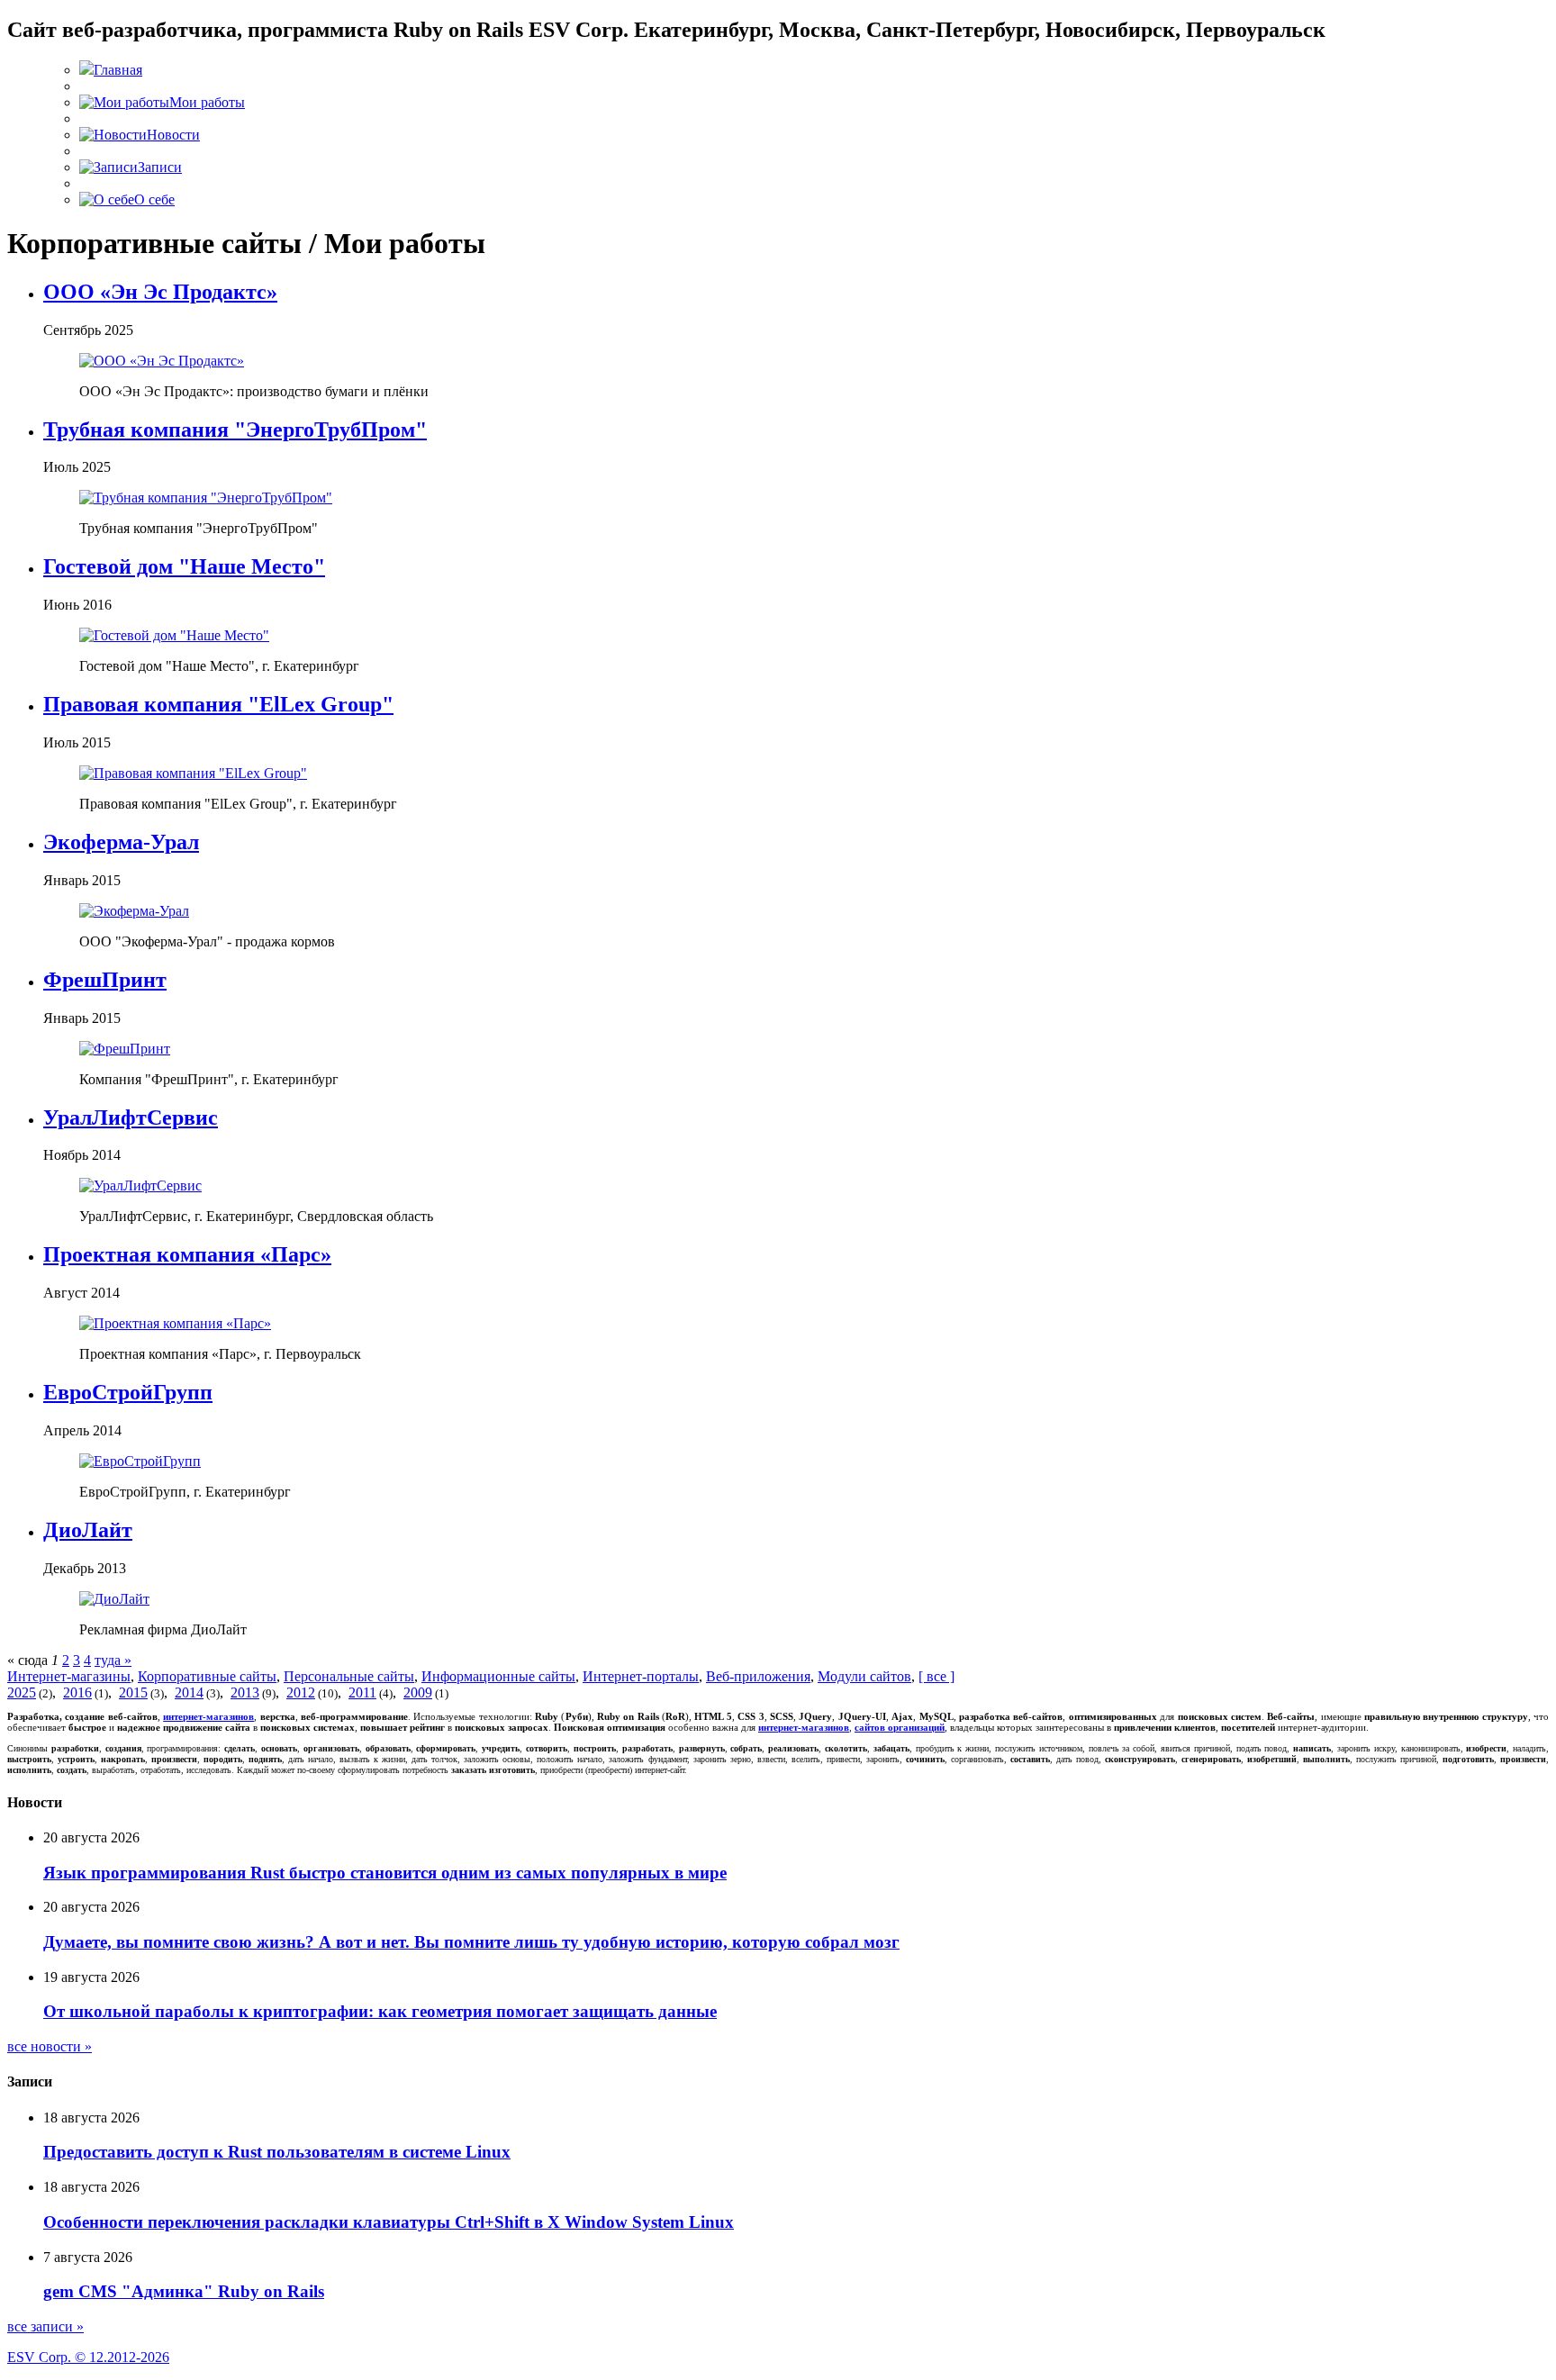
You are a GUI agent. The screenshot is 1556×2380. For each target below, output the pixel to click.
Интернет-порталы (641, 1676)
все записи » (45, 2326)
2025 (22, 1692)
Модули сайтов (864, 1676)
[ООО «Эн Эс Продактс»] (162, 361)
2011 (362, 1692)
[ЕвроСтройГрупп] (140, 1461)
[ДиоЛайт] (114, 1599)
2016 (77, 1692)
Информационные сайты (498, 1676)
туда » (113, 1660)
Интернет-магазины (69, 1676)
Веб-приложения (758, 1676)
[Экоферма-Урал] (134, 911)
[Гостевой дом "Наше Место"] (174, 635)
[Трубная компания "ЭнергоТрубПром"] (206, 498)
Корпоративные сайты (207, 1676)
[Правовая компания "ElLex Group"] (193, 773)
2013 (245, 1692)
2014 (189, 1692)
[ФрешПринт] (125, 1049)
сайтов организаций (900, 1727)
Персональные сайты (349, 1676)
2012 (301, 1692)
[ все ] (936, 1676)
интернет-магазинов (208, 1716)
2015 (133, 1692)
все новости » (50, 2046)
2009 (418, 1692)
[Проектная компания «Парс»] (175, 1323)
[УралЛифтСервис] (140, 1185)
